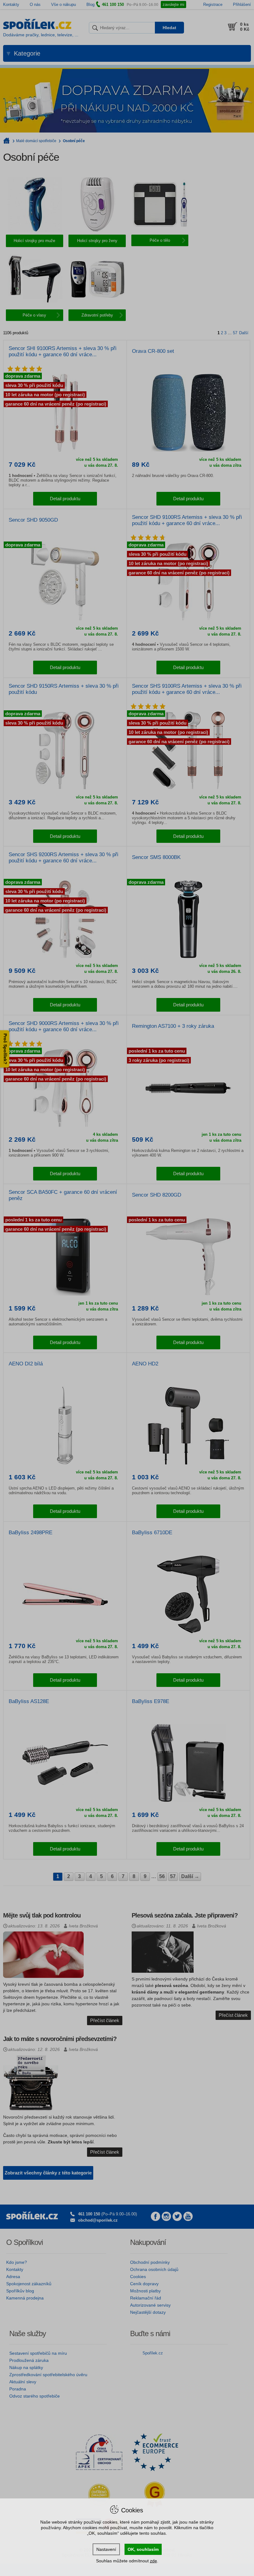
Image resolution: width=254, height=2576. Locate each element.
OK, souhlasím (143, 2549)
